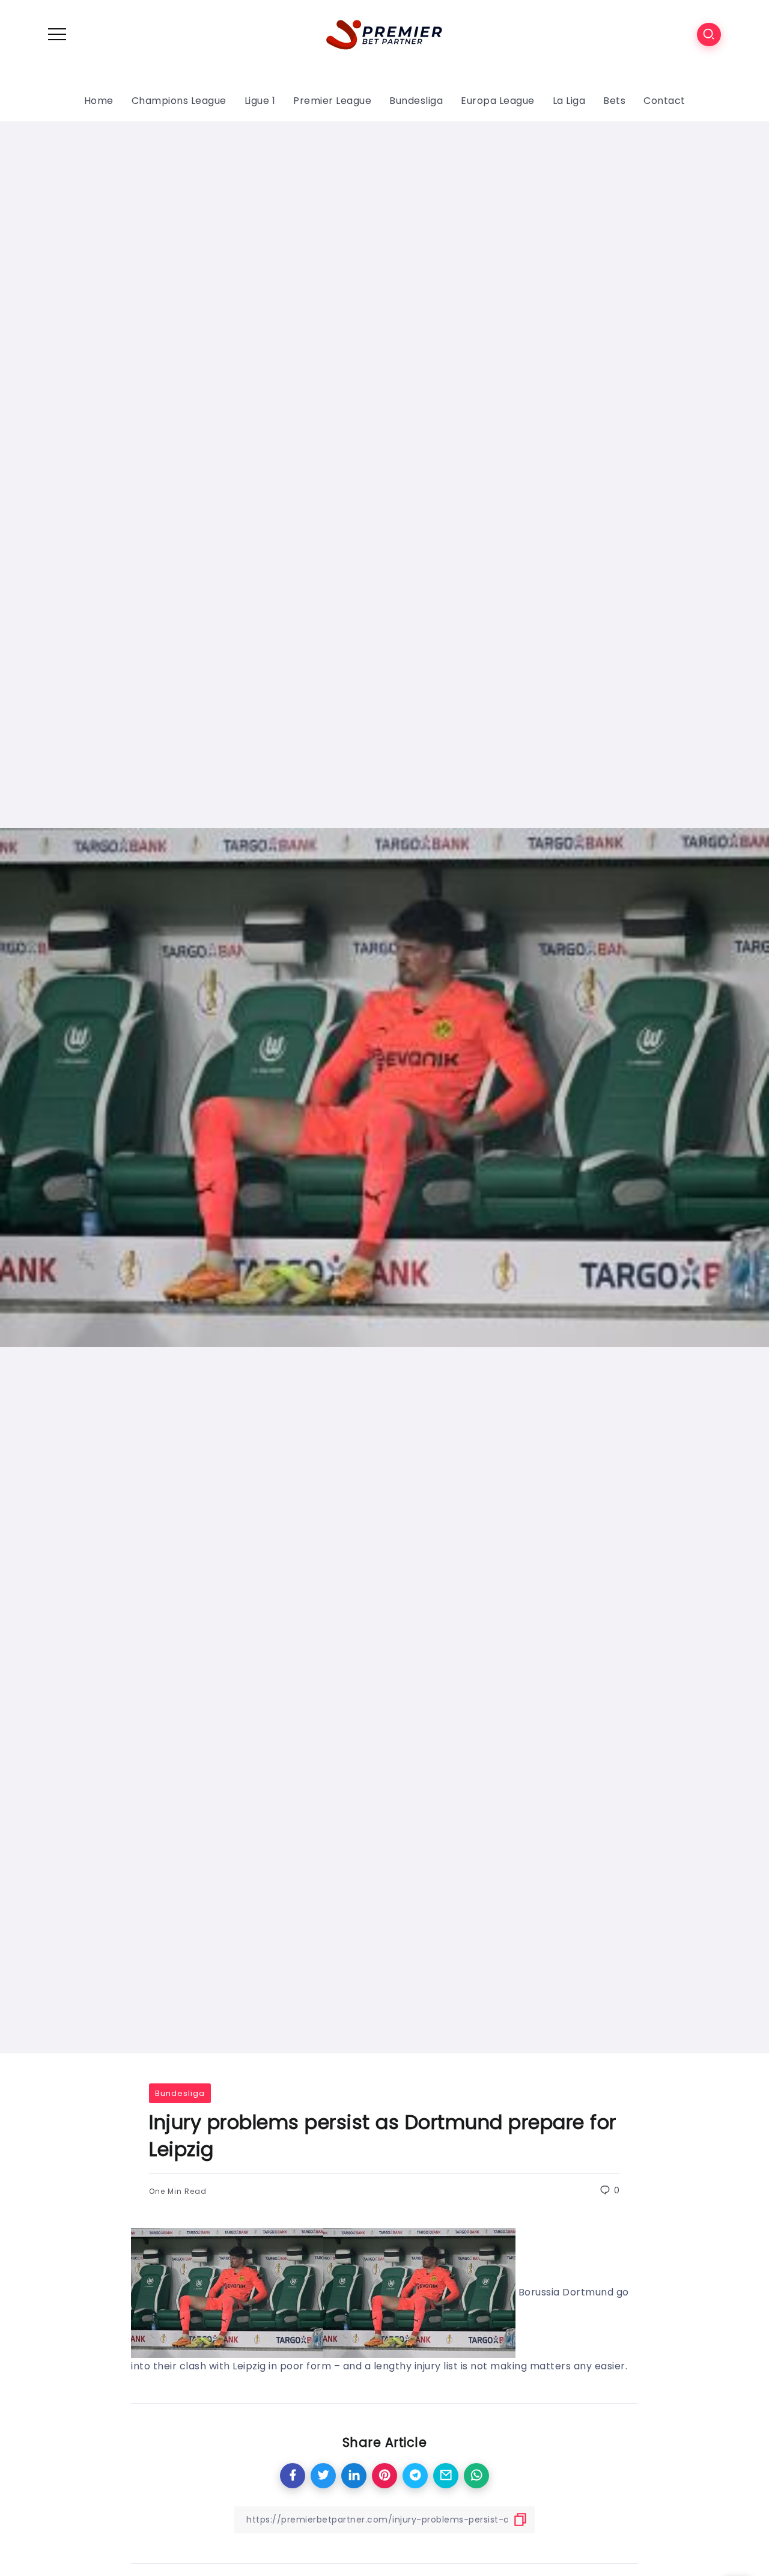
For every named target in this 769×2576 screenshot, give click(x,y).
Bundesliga (180, 2093)
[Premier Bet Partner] (384, 33)
